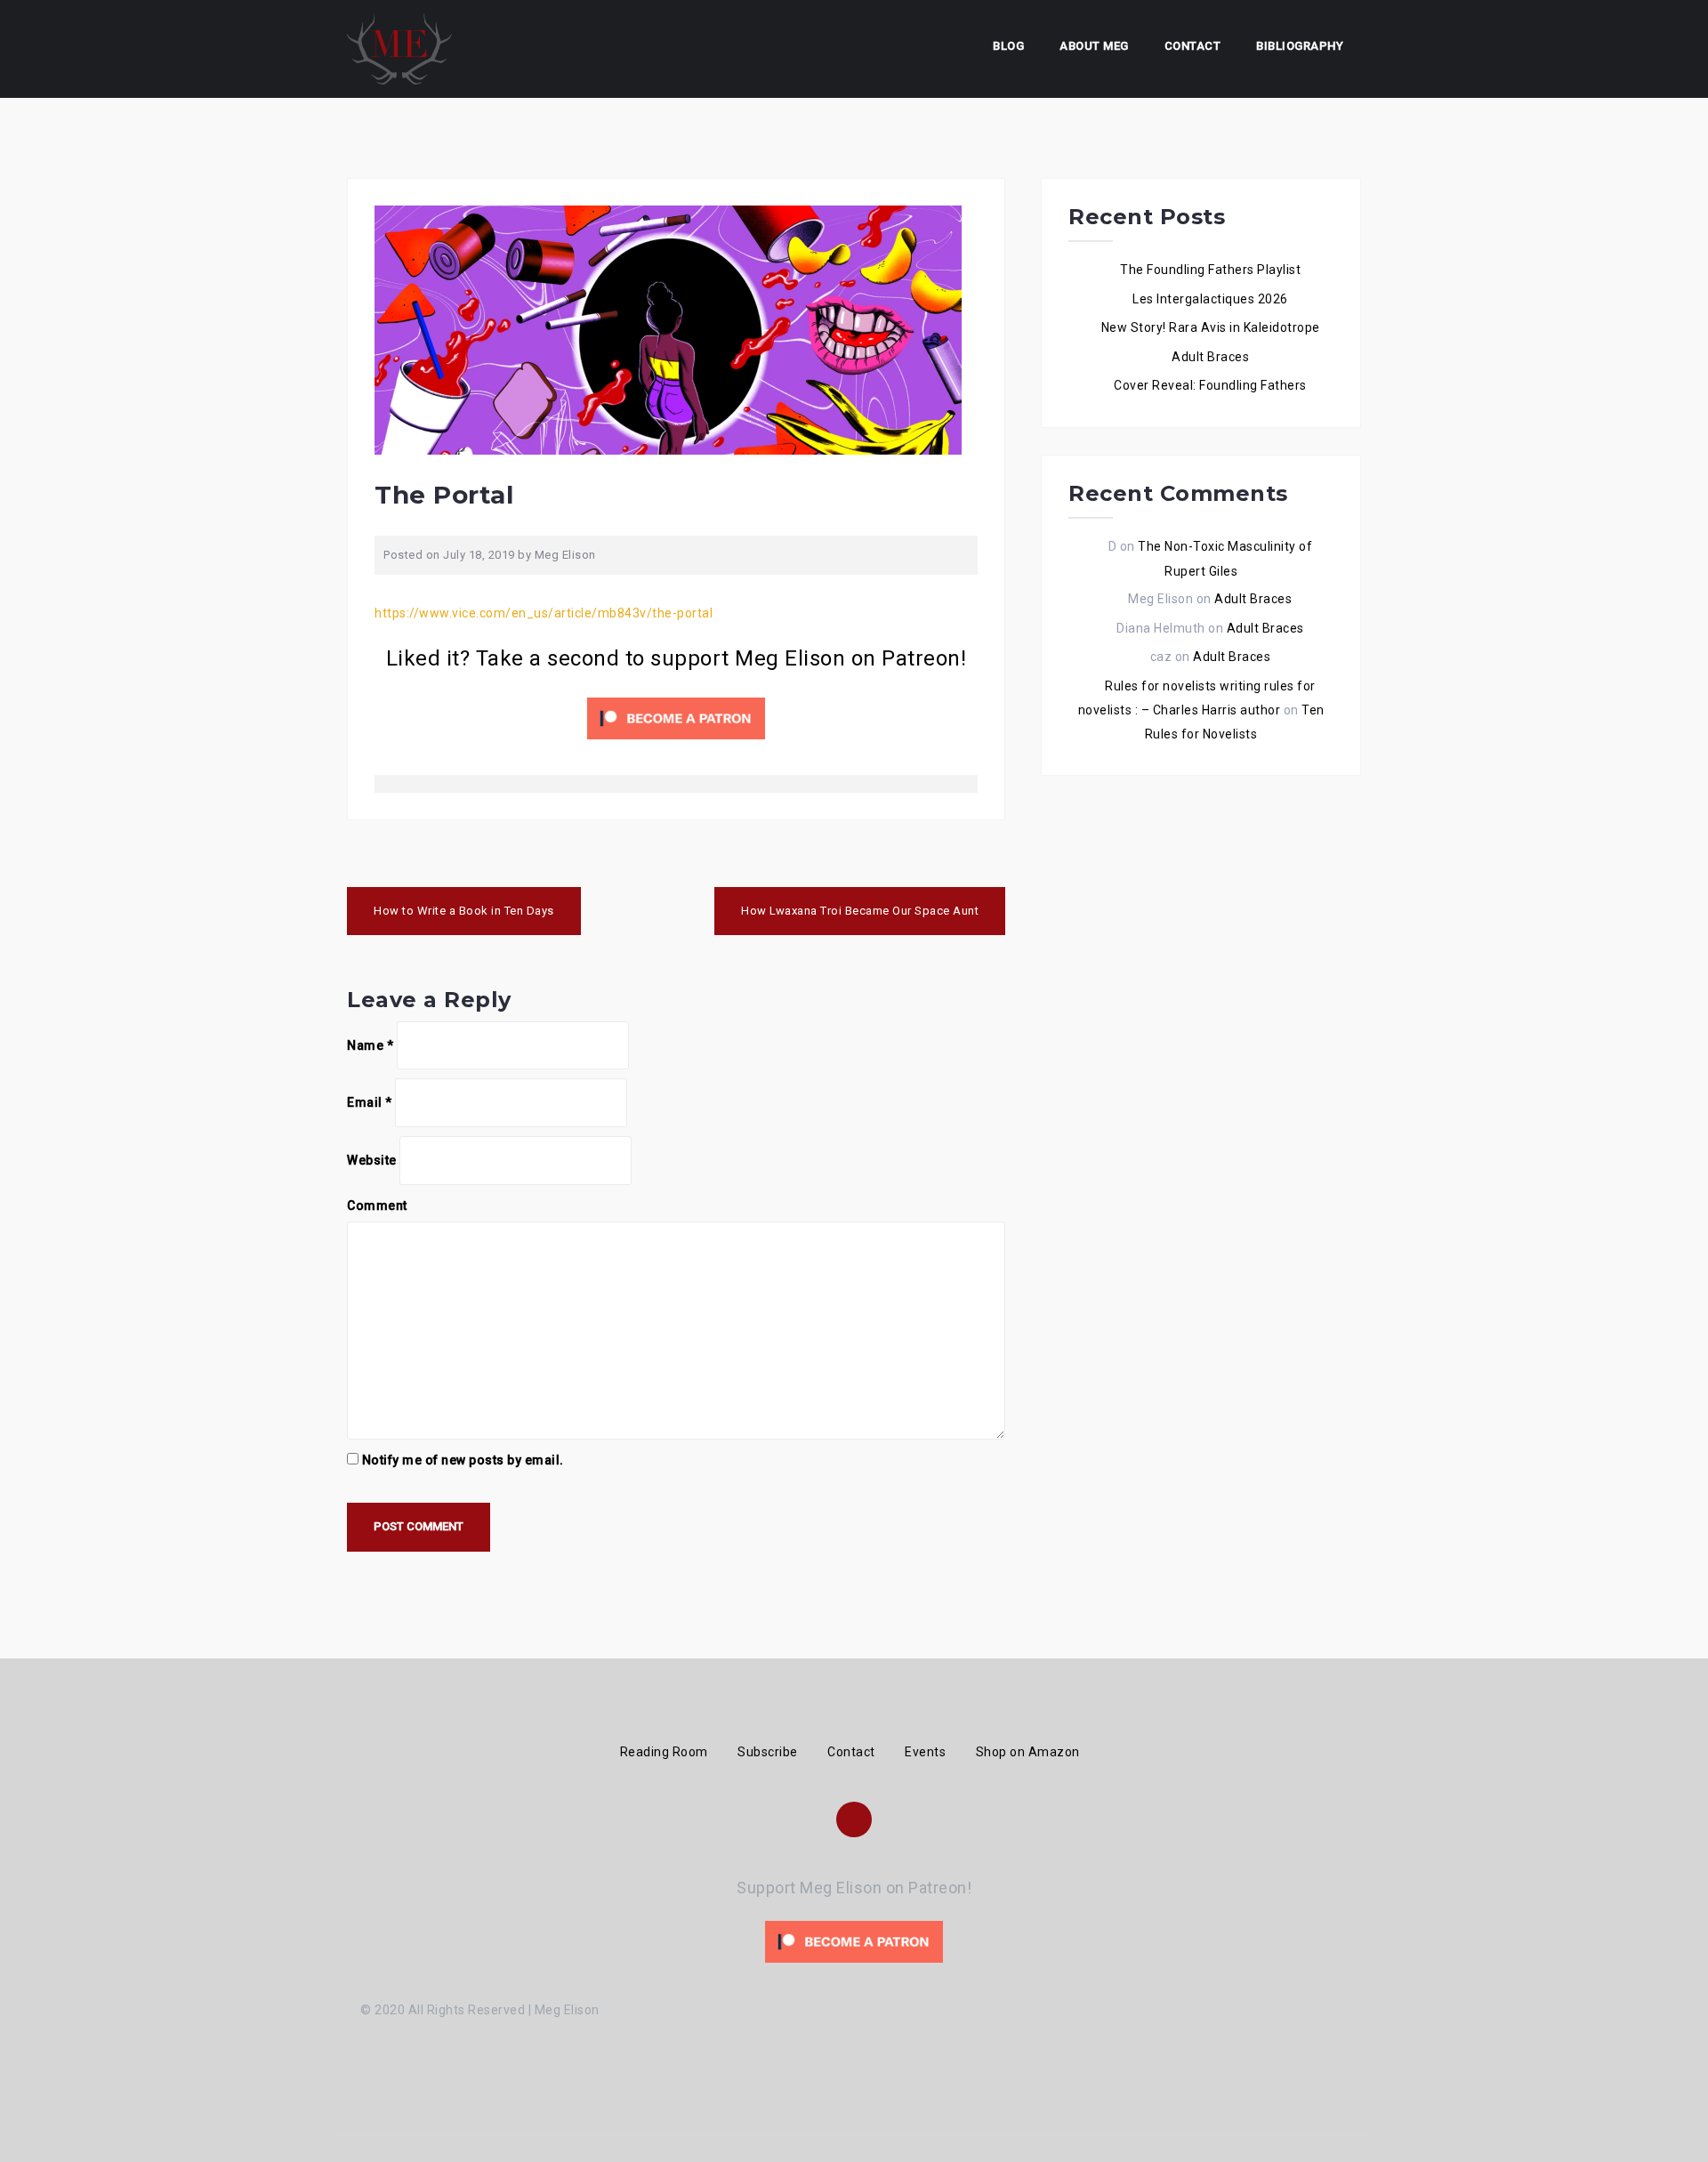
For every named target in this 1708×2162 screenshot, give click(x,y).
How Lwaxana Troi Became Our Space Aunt (860, 911)
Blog (1008, 46)
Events (925, 1752)
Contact (1193, 46)
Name (370, 1045)
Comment (377, 1206)
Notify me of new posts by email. (463, 1460)
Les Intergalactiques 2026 (1210, 299)
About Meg (1094, 46)
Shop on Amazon (1028, 1752)
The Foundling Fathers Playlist (1210, 270)
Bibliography (1300, 46)
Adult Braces (1210, 357)
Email (370, 1102)
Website (372, 1160)
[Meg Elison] (399, 48)
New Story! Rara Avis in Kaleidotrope (1211, 327)
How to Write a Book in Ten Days (464, 911)
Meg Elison (565, 555)
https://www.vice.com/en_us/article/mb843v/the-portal (544, 613)
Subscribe (768, 1752)
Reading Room (664, 1752)
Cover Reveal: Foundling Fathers (1210, 385)
